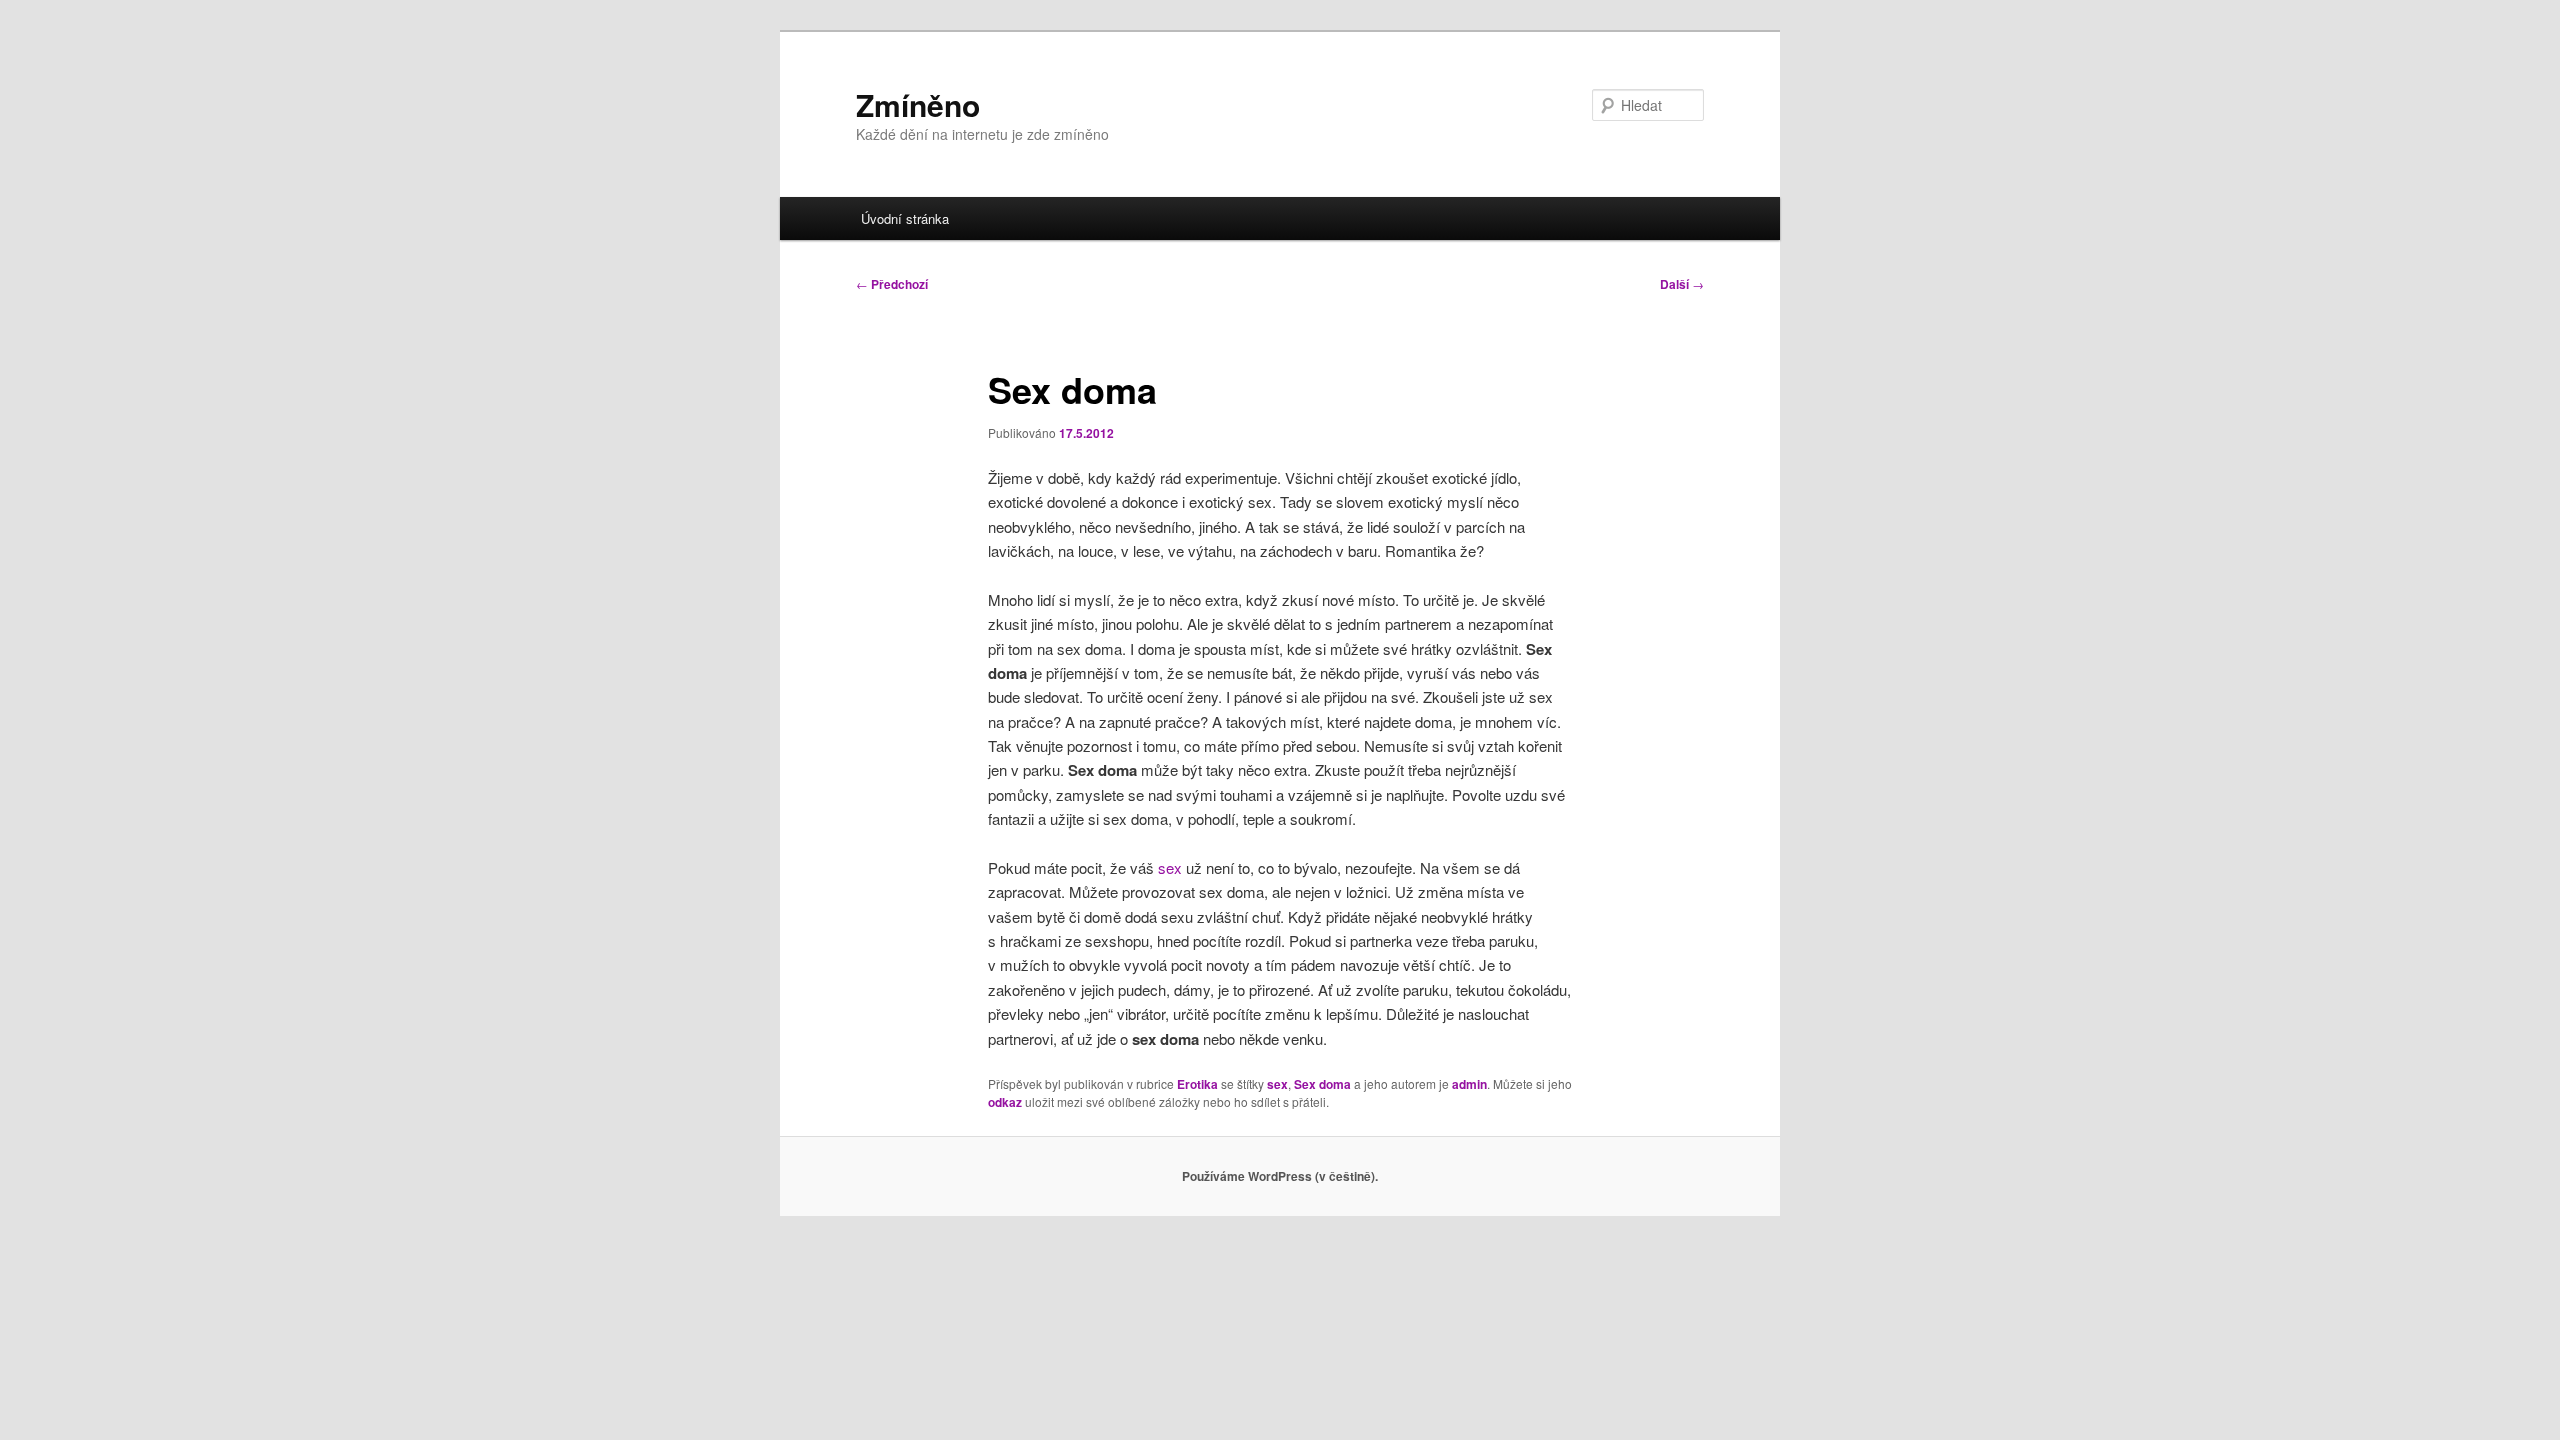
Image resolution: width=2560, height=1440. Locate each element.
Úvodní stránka (905, 218)
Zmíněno (918, 104)
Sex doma (1322, 1084)
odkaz (1005, 1102)
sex (1170, 867)
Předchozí (892, 284)
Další (1682, 284)
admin (1469, 1084)
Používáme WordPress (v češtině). (1280, 1176)
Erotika (1197, 1084)
